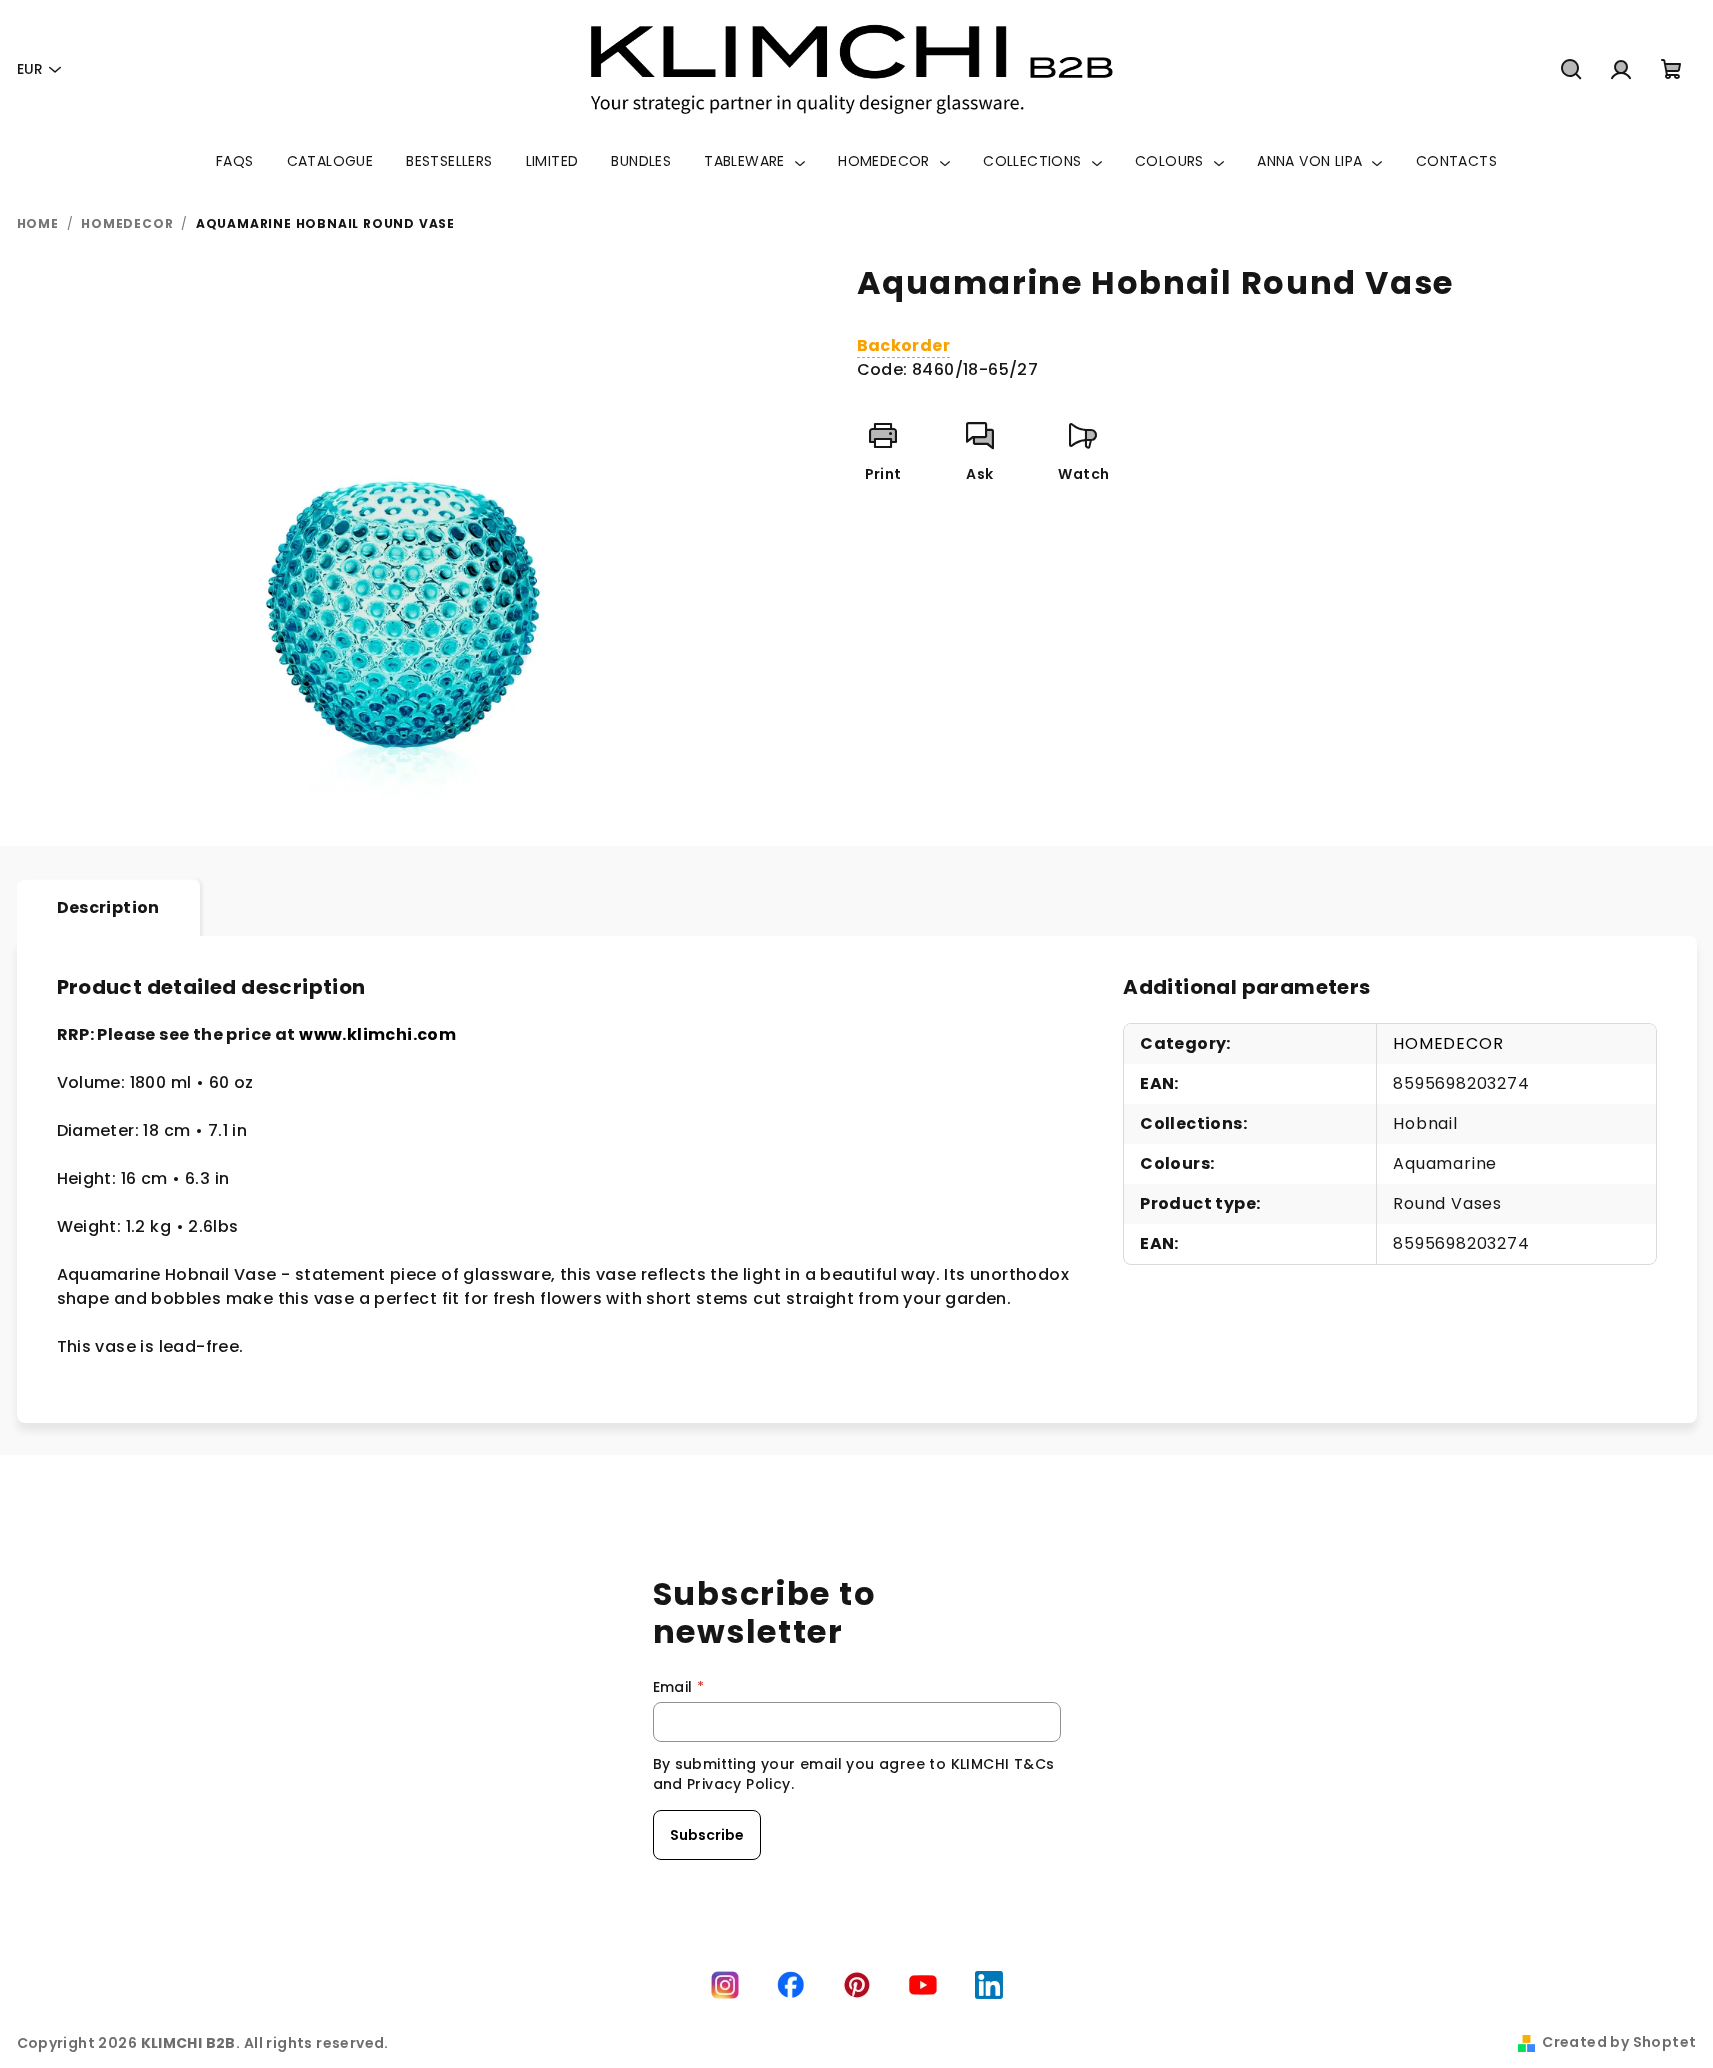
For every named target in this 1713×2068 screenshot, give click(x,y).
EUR (30, 69)
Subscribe (707, 1835)
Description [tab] (108, 907)
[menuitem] (235, 161)
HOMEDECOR (1448, 1043)
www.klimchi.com (377, 1034)
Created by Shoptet (1619, 2042)
